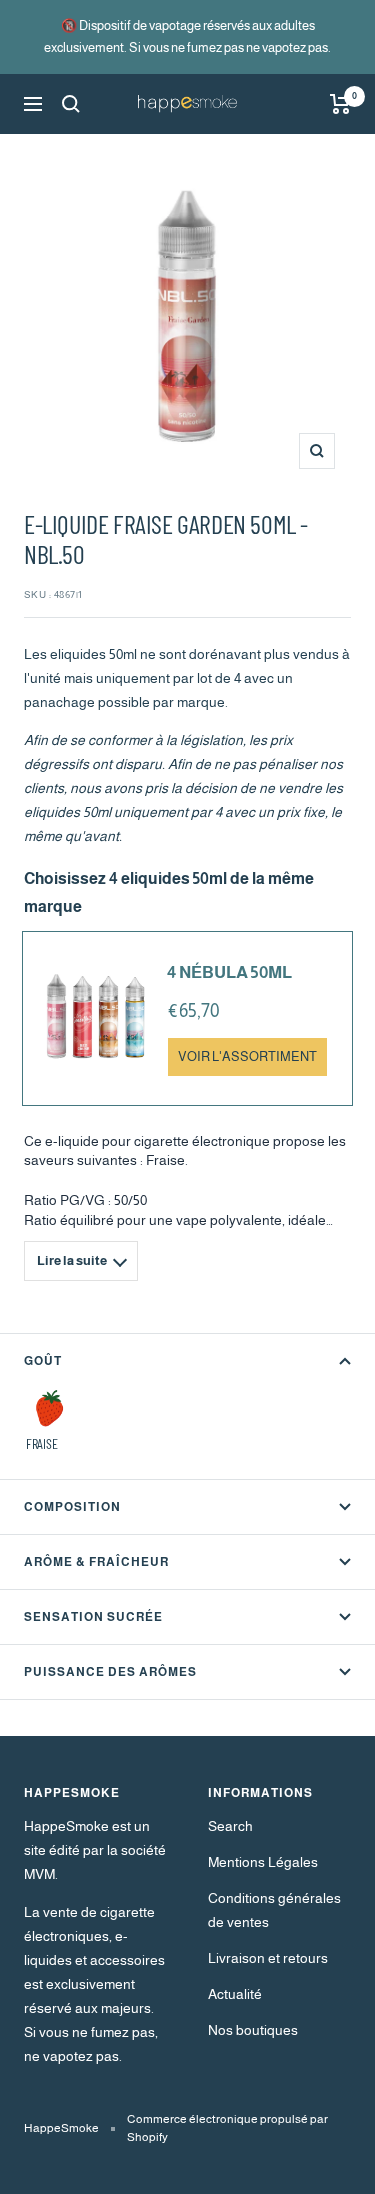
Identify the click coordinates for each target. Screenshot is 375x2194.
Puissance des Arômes (110, 1672)
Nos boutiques (253, 2030)
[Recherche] (71, 104)
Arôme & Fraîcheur (96, 1562)
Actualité (235, 1994)
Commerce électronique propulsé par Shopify (227, 2128)
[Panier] (340, 104)
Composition (72, 1507)
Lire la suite (72, 1260)
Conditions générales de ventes (274, 1910)
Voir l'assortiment (247, 1057)
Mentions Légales (263, 1862)
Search (230, 1826)
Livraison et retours (268, 1958)
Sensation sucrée (93, 1617)
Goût (43, 1361)
